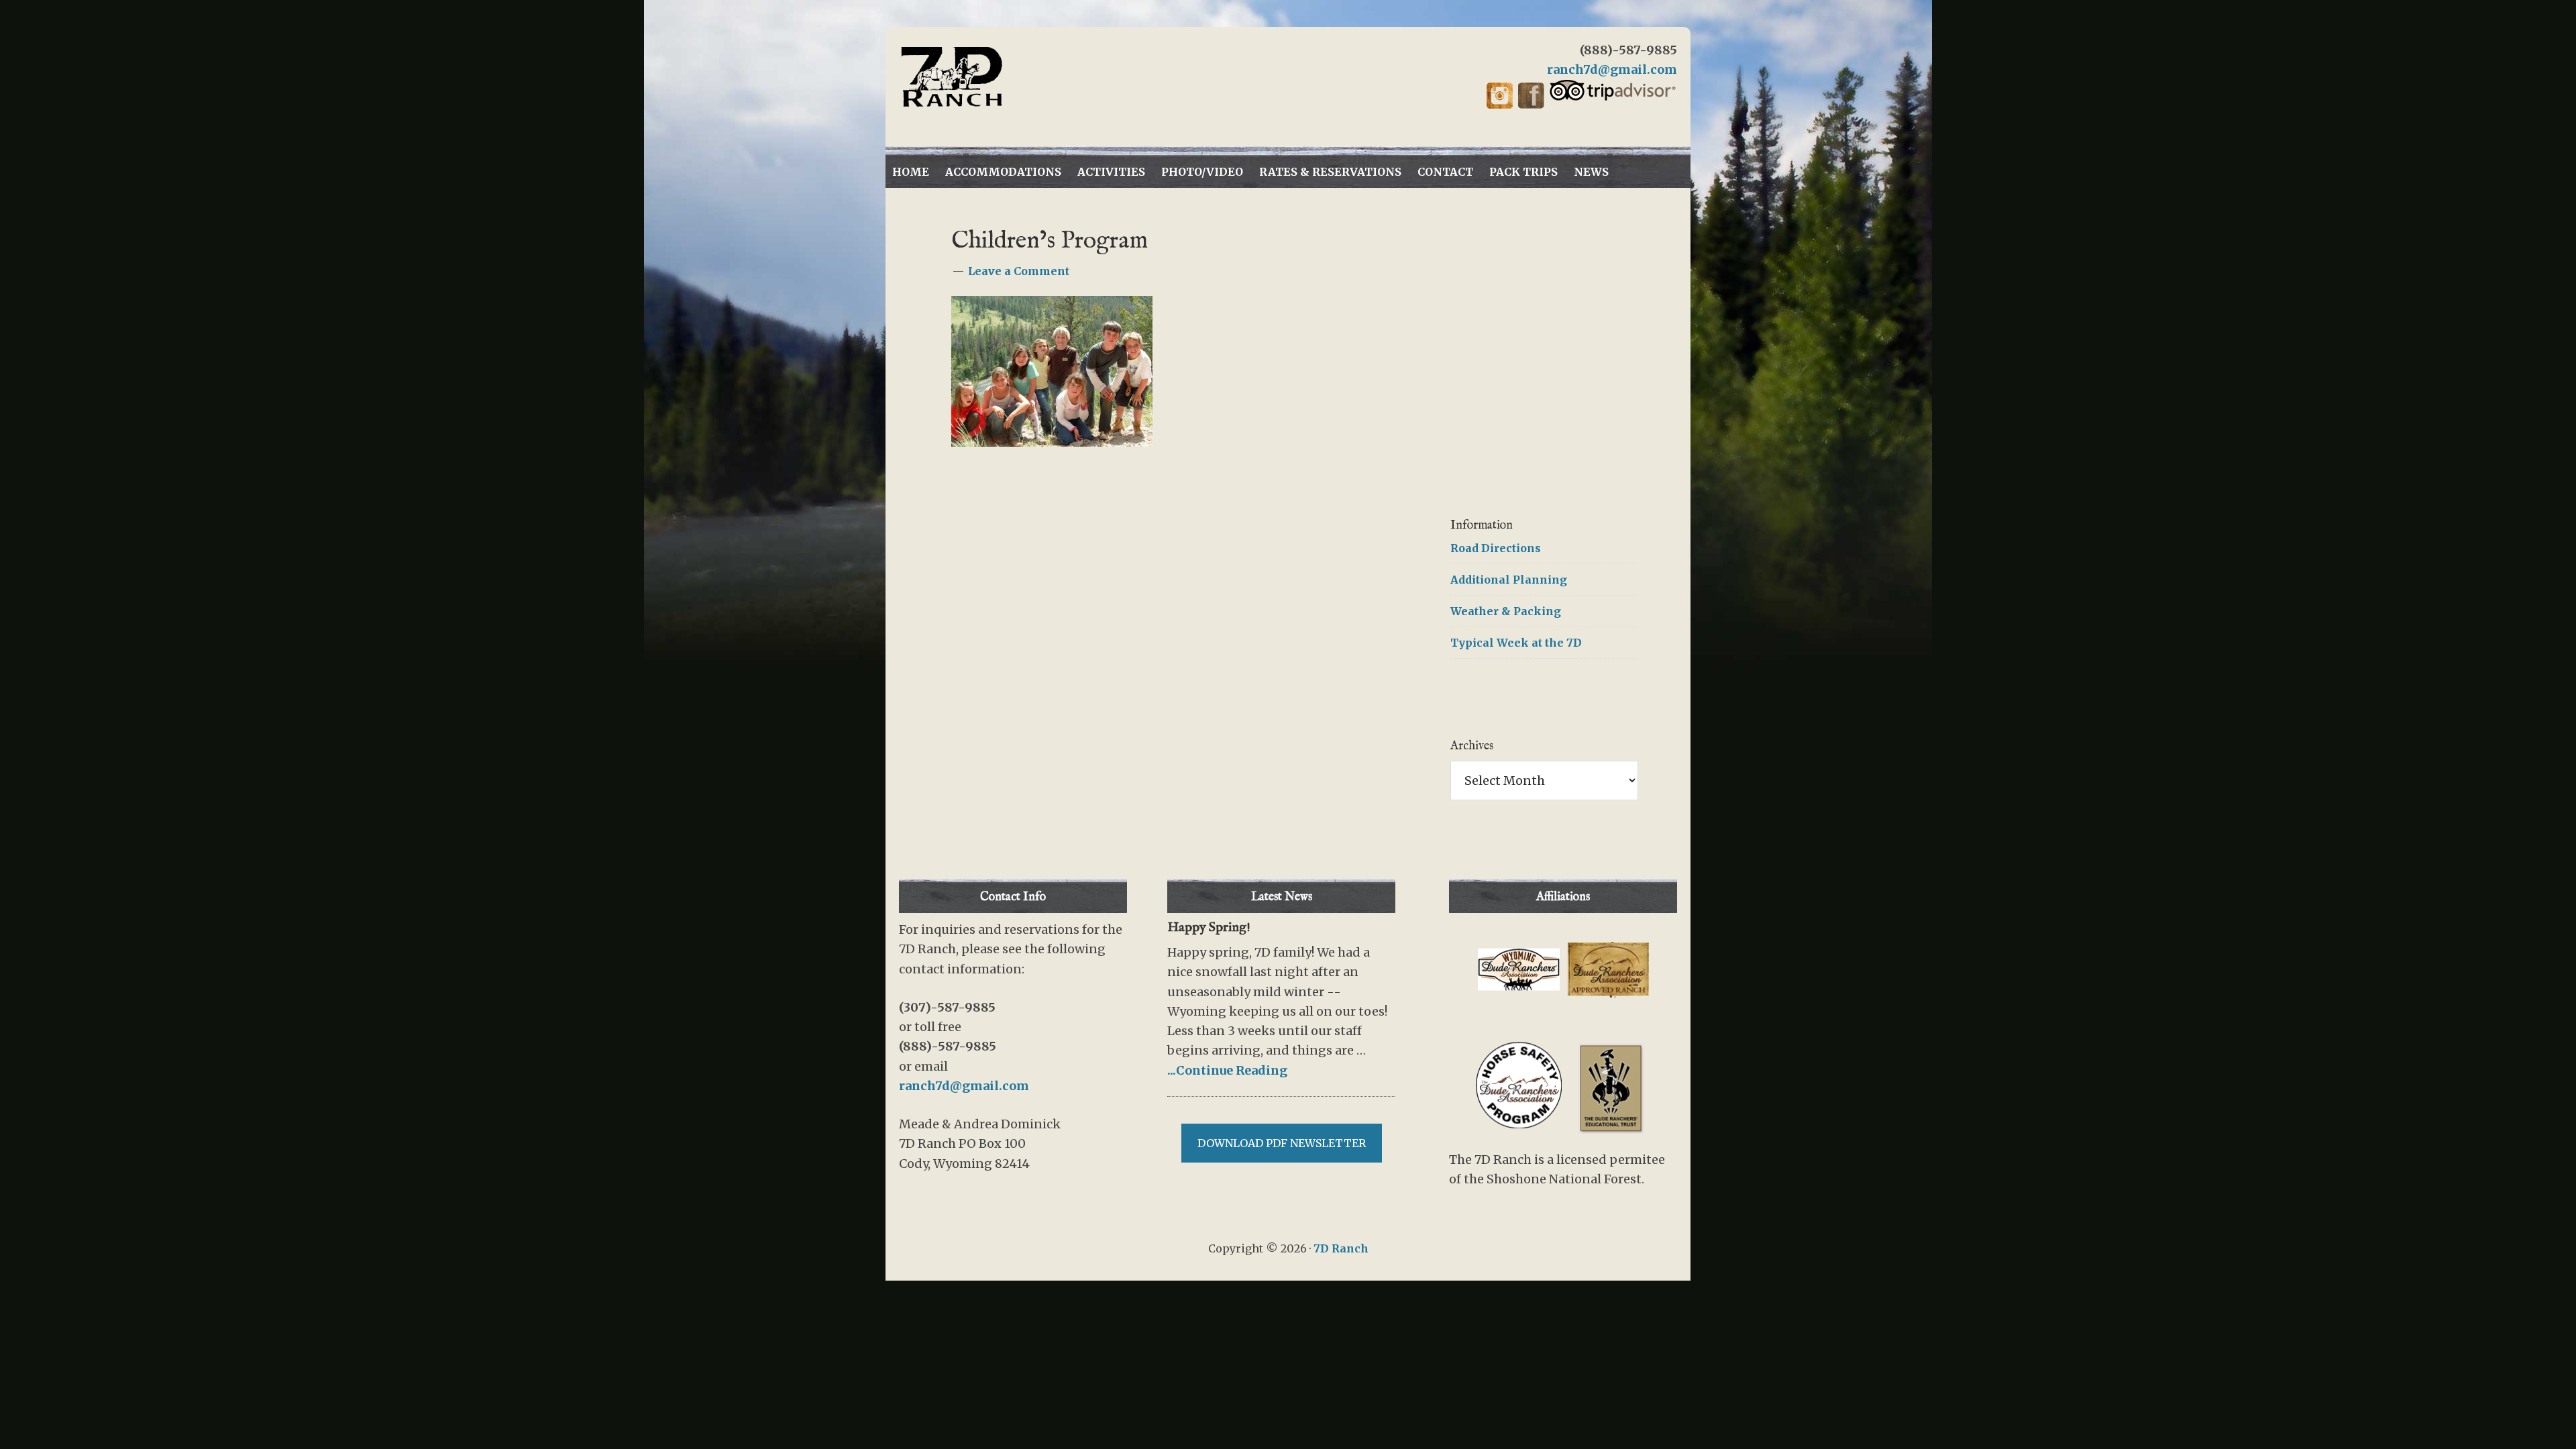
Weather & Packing (1506, 611)
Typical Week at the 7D (1516, 643)
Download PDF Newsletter (1282, 1143)
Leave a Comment (1019, 271)
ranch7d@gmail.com (1612, 69)
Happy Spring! (1209, 927)
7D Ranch (1020, 77)
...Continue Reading (1227, 1070)
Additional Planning (1509, 580)
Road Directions (1496, 548)
